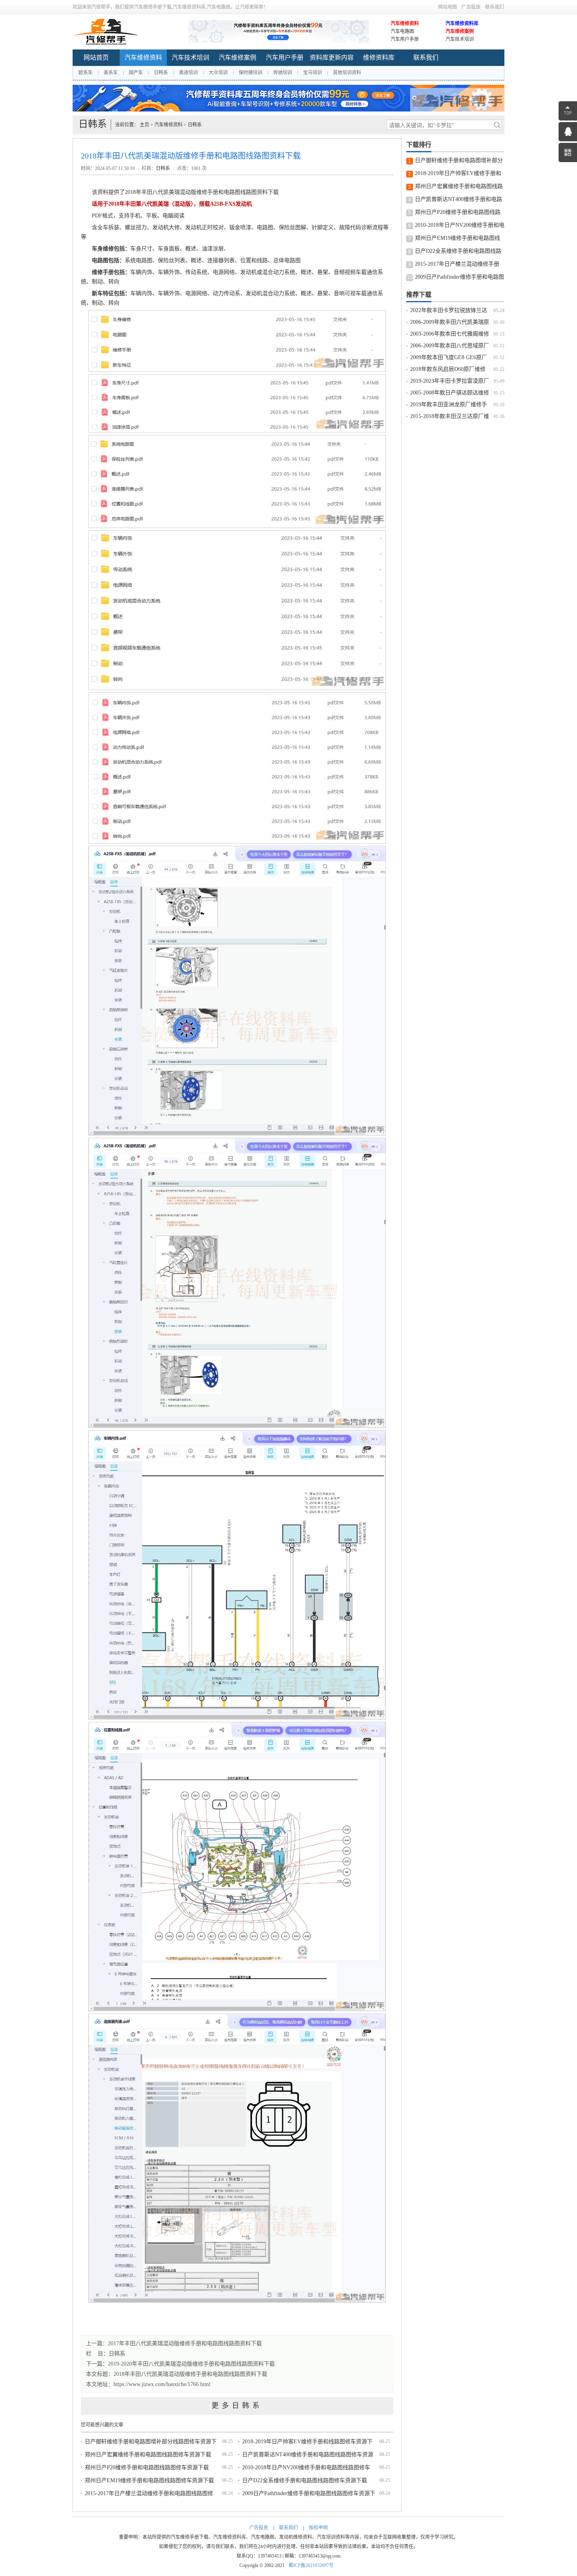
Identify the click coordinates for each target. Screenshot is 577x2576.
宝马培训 (312, 73)
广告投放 (471, 7)
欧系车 (86, 73)
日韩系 (161, 73)
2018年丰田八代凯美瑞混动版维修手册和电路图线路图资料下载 (190, 2374)
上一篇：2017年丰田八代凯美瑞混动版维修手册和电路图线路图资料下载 (174, 2343)
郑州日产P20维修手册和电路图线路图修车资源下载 (147, 2467)
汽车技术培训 (460, 39)
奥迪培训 (188, 73)
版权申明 (318, 2528)
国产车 (136, 73)
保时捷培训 (250, 73)
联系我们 (495, 7)
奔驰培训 (283, 73)
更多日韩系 (237, 2406)
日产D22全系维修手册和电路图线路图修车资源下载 (305, 2480)
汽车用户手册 (405, 39)
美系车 (111, 73)
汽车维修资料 (405, 24)
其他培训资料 (347, 73)
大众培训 (218, 73)
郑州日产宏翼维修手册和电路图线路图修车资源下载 (148, 2455)
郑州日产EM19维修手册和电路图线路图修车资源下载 (149, 2480)
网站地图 (447, 7)
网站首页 (96, 58)
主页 (144, 125)
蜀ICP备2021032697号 (311, 2565)
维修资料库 (379, 58)
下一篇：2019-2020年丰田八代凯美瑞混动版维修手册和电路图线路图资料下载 (180, 2364)
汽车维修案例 (460, 31)
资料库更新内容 (332, 58)
